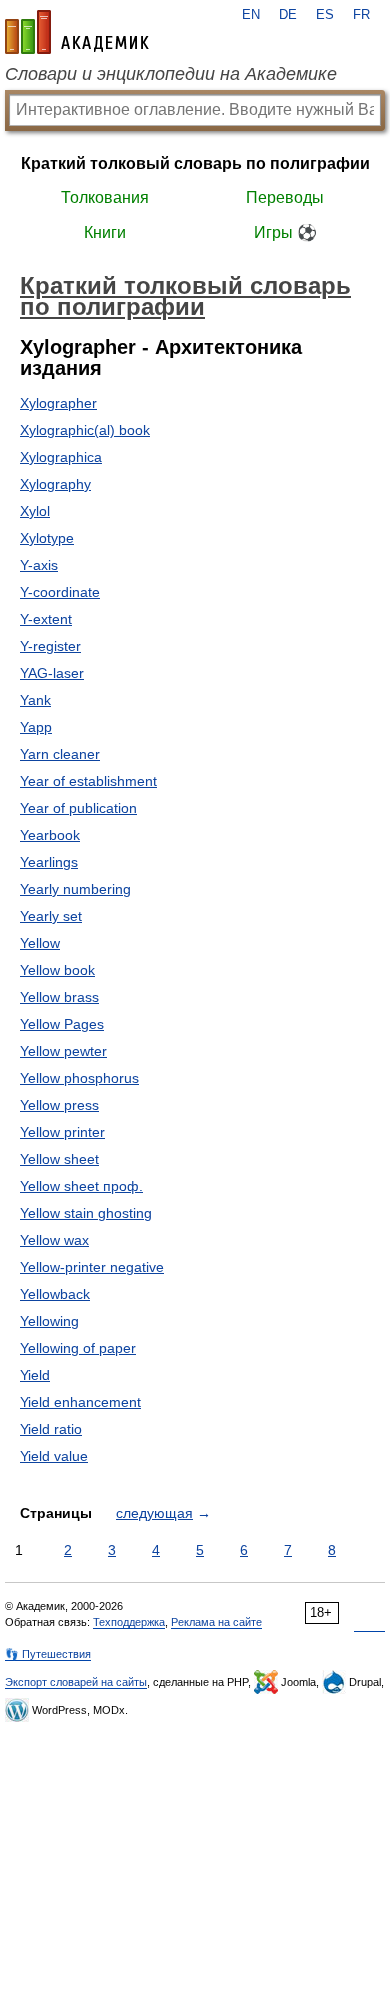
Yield (35, 1375)
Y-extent (46, 619)
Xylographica (61, 457)
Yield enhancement (80, 1402)
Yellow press (59, 1105)
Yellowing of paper (78, 1348)
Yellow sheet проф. (81, 1186)
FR (361, 15)
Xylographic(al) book (85, 430)
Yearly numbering (75, 889)
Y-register (50, 646)
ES (325, 15)
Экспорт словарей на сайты (76, 1682)
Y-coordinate (60, 592)
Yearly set (51, 916)
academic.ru (77, 32)
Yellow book (57, 970)
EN (251, 15)
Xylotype (47, 538)
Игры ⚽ (285, 232)
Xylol (35, 511)
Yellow (40, 943)
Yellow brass (59, 997)
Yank (35, 700)
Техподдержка (129, 1622)
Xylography (55, 484)
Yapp (36, 727)
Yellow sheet (59, 1159)
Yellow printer (62, 1132)
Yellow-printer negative (92, 1267)
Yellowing (49, 1321)
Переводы (285, 197)
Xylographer (58, 403)
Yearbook (50, 835)
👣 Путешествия (48, 1654)
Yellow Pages (62, 1024)
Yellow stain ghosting (86, 1213)
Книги (105, 232)
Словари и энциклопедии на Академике (171, 74)
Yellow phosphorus (79, 1078)
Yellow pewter (63, 1051)
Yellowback (55, 1294)
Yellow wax (54, 1240)
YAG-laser (52, 673)
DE (288, 15)
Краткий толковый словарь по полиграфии (195, 163)
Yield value (54, 1456)
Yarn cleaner (60, 754)
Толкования (105, 197)
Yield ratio (51, 1429)
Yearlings (49, 862)
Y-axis (39, 565)
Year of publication (78, 808)
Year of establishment (88, 781)
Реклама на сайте (216, 1622)
